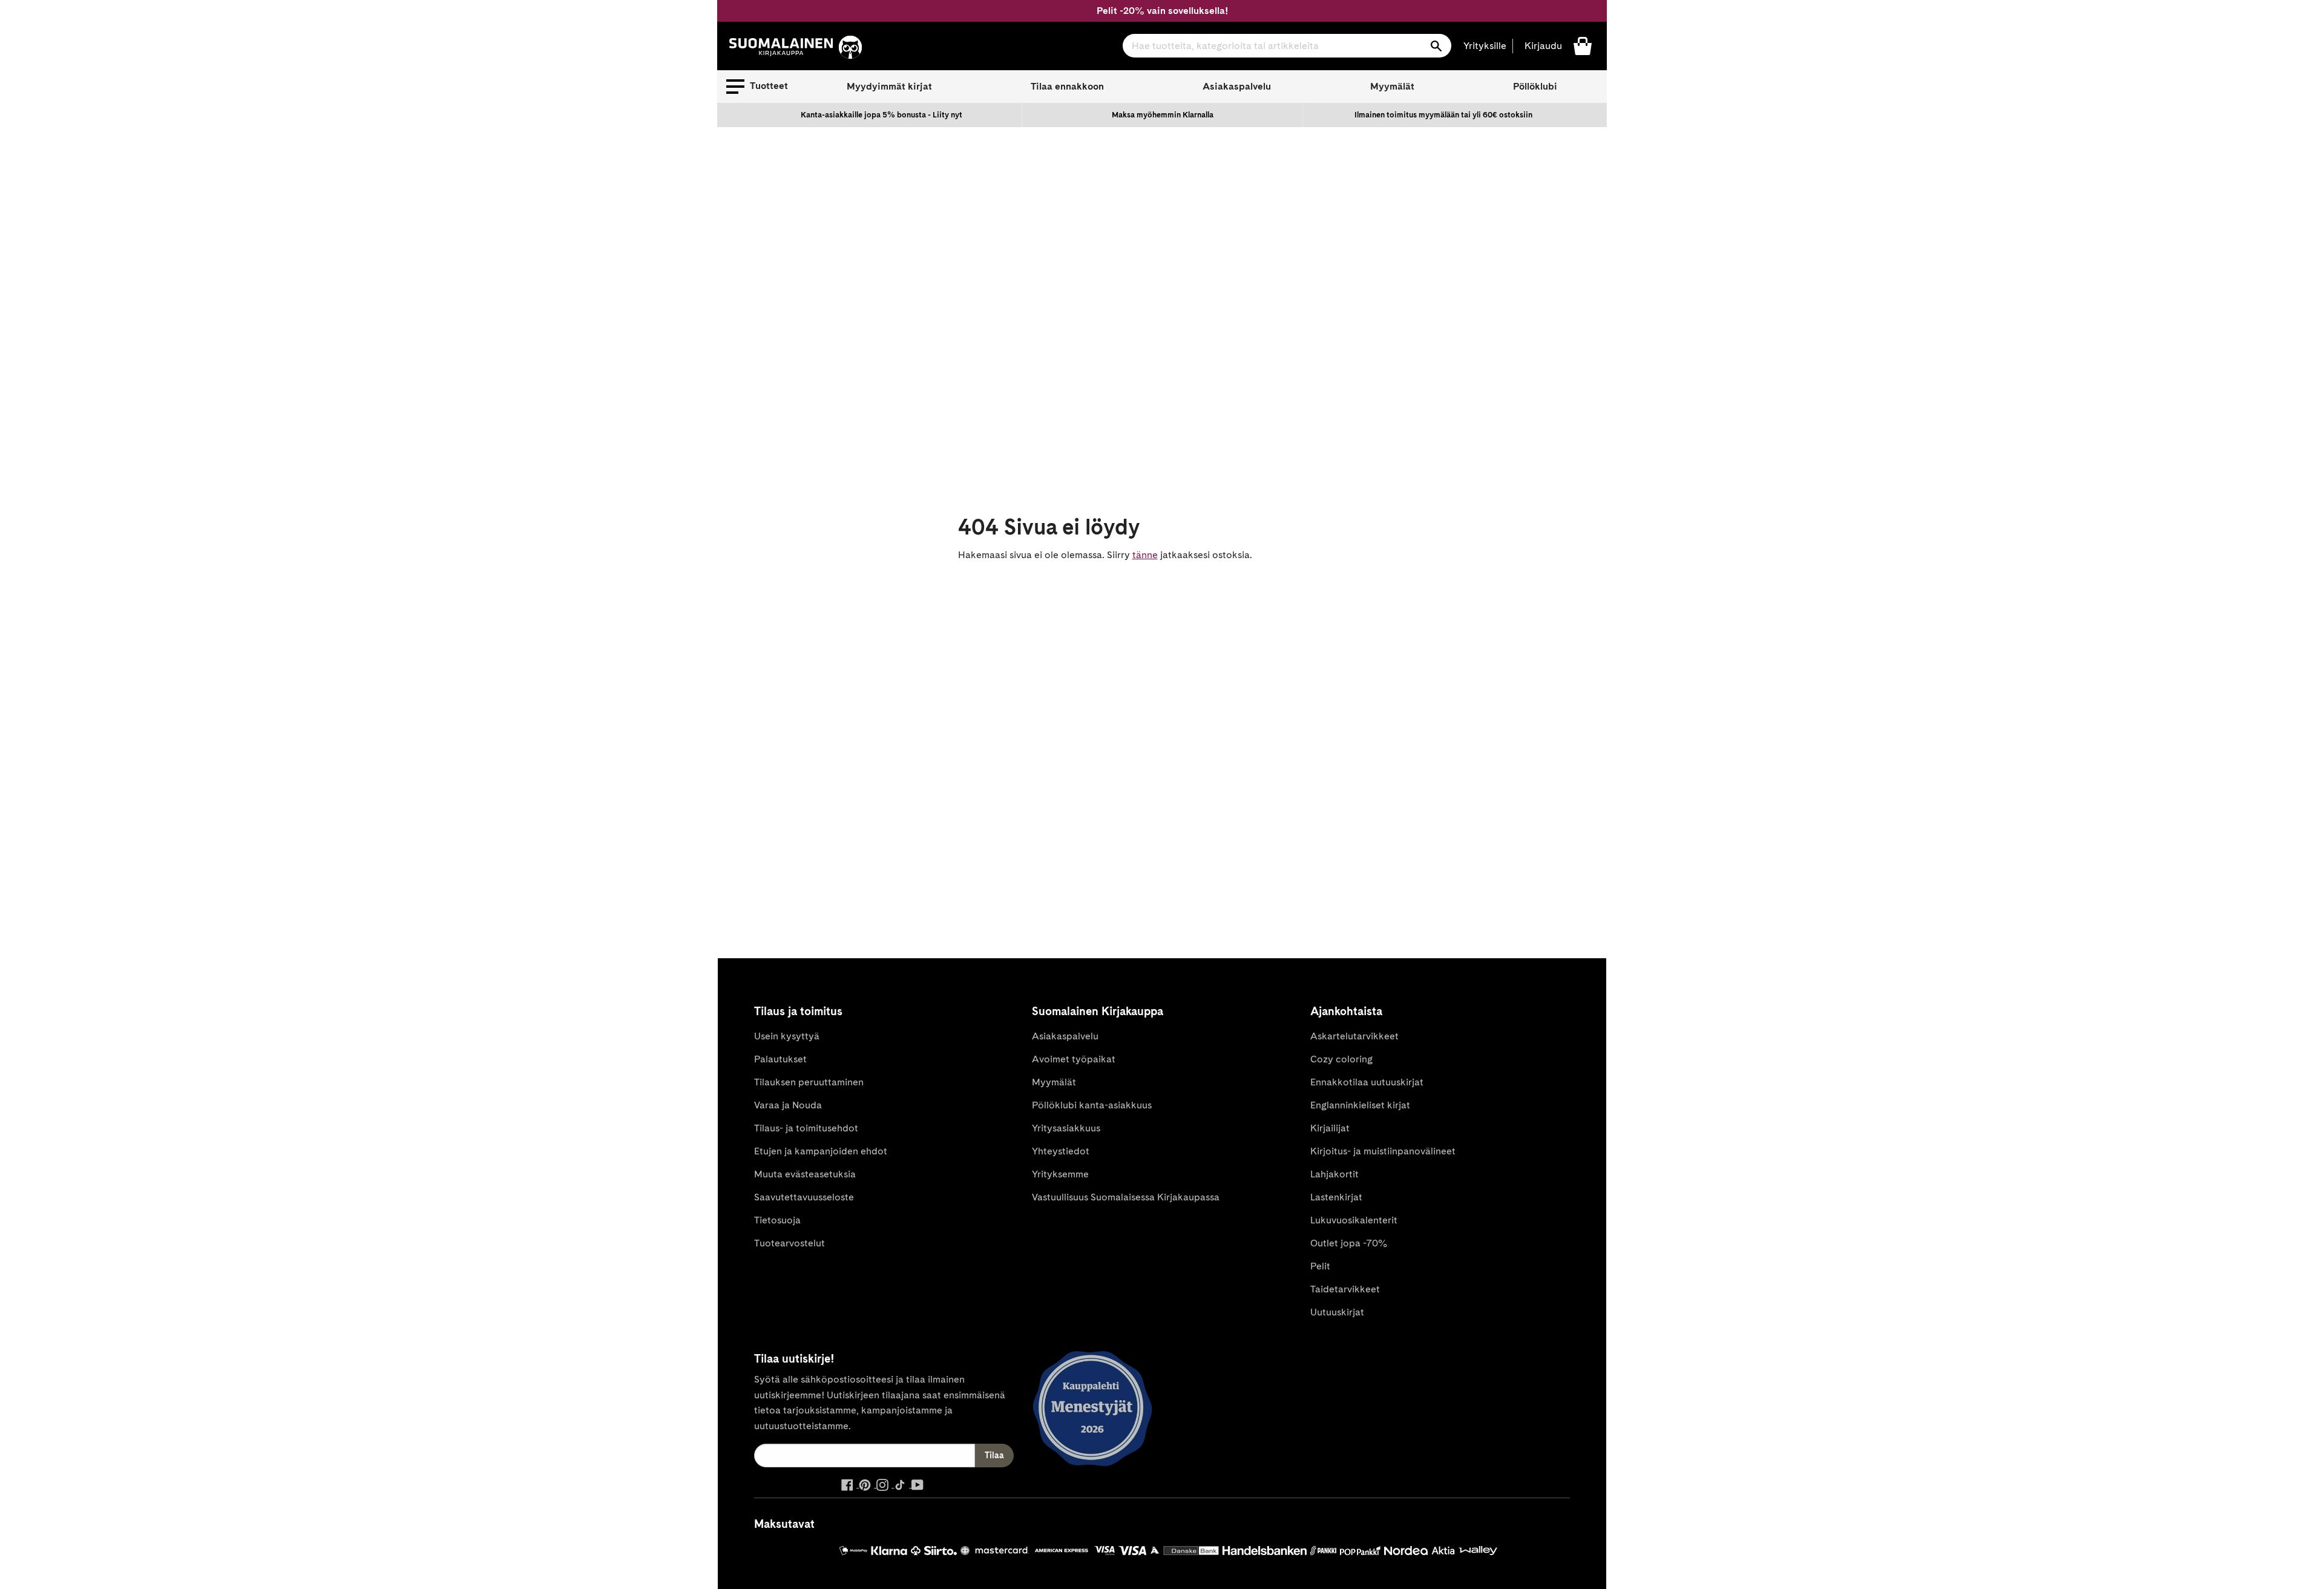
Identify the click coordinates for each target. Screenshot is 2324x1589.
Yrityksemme (1060, 1174)
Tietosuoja (777, 1220)
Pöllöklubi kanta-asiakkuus (1092, 1105)
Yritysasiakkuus (1066, 1128)
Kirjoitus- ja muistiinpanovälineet (1383, 1151)
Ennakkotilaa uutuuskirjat (1367, 1082)
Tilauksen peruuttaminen (809, 1082)
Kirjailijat (1330, 1128)
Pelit (1320, 1266)
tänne (1145, 555)
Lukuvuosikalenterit (1354, 1220)
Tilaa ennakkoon (1067, 86)
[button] (757, 87)
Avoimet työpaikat (1074, 1059)
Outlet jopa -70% (1349, 1243)
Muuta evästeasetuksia (805, 1174)
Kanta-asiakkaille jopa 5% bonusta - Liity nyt (881, 115)
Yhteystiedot (1061, 1151)
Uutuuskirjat (1337, 1312)
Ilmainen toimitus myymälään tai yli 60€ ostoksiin (1443, 115)
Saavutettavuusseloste (804, 1197)
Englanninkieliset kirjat (1360, 1105)
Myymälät (1392, 86)
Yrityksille (1485, 46)
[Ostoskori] (1583, 45)
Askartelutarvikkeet (1354, 1036)
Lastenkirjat (1336, 1197)
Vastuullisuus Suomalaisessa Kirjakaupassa (1126, 1197)
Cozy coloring (1341, 1059)
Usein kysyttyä (787, 1036)
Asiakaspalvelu (1237, 86)
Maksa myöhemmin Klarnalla (1163, 115)
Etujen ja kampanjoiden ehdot (821, 1151)
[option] (882, 115)
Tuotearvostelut (789, 1243)
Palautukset (780, 1059)
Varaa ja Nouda (788, 1105)
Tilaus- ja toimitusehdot (806, 1128)
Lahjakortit (1334, 1174)
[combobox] (1287, 46)
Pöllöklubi (1535, 86)
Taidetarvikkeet (1345, 1289)
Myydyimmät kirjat (889, 86)
